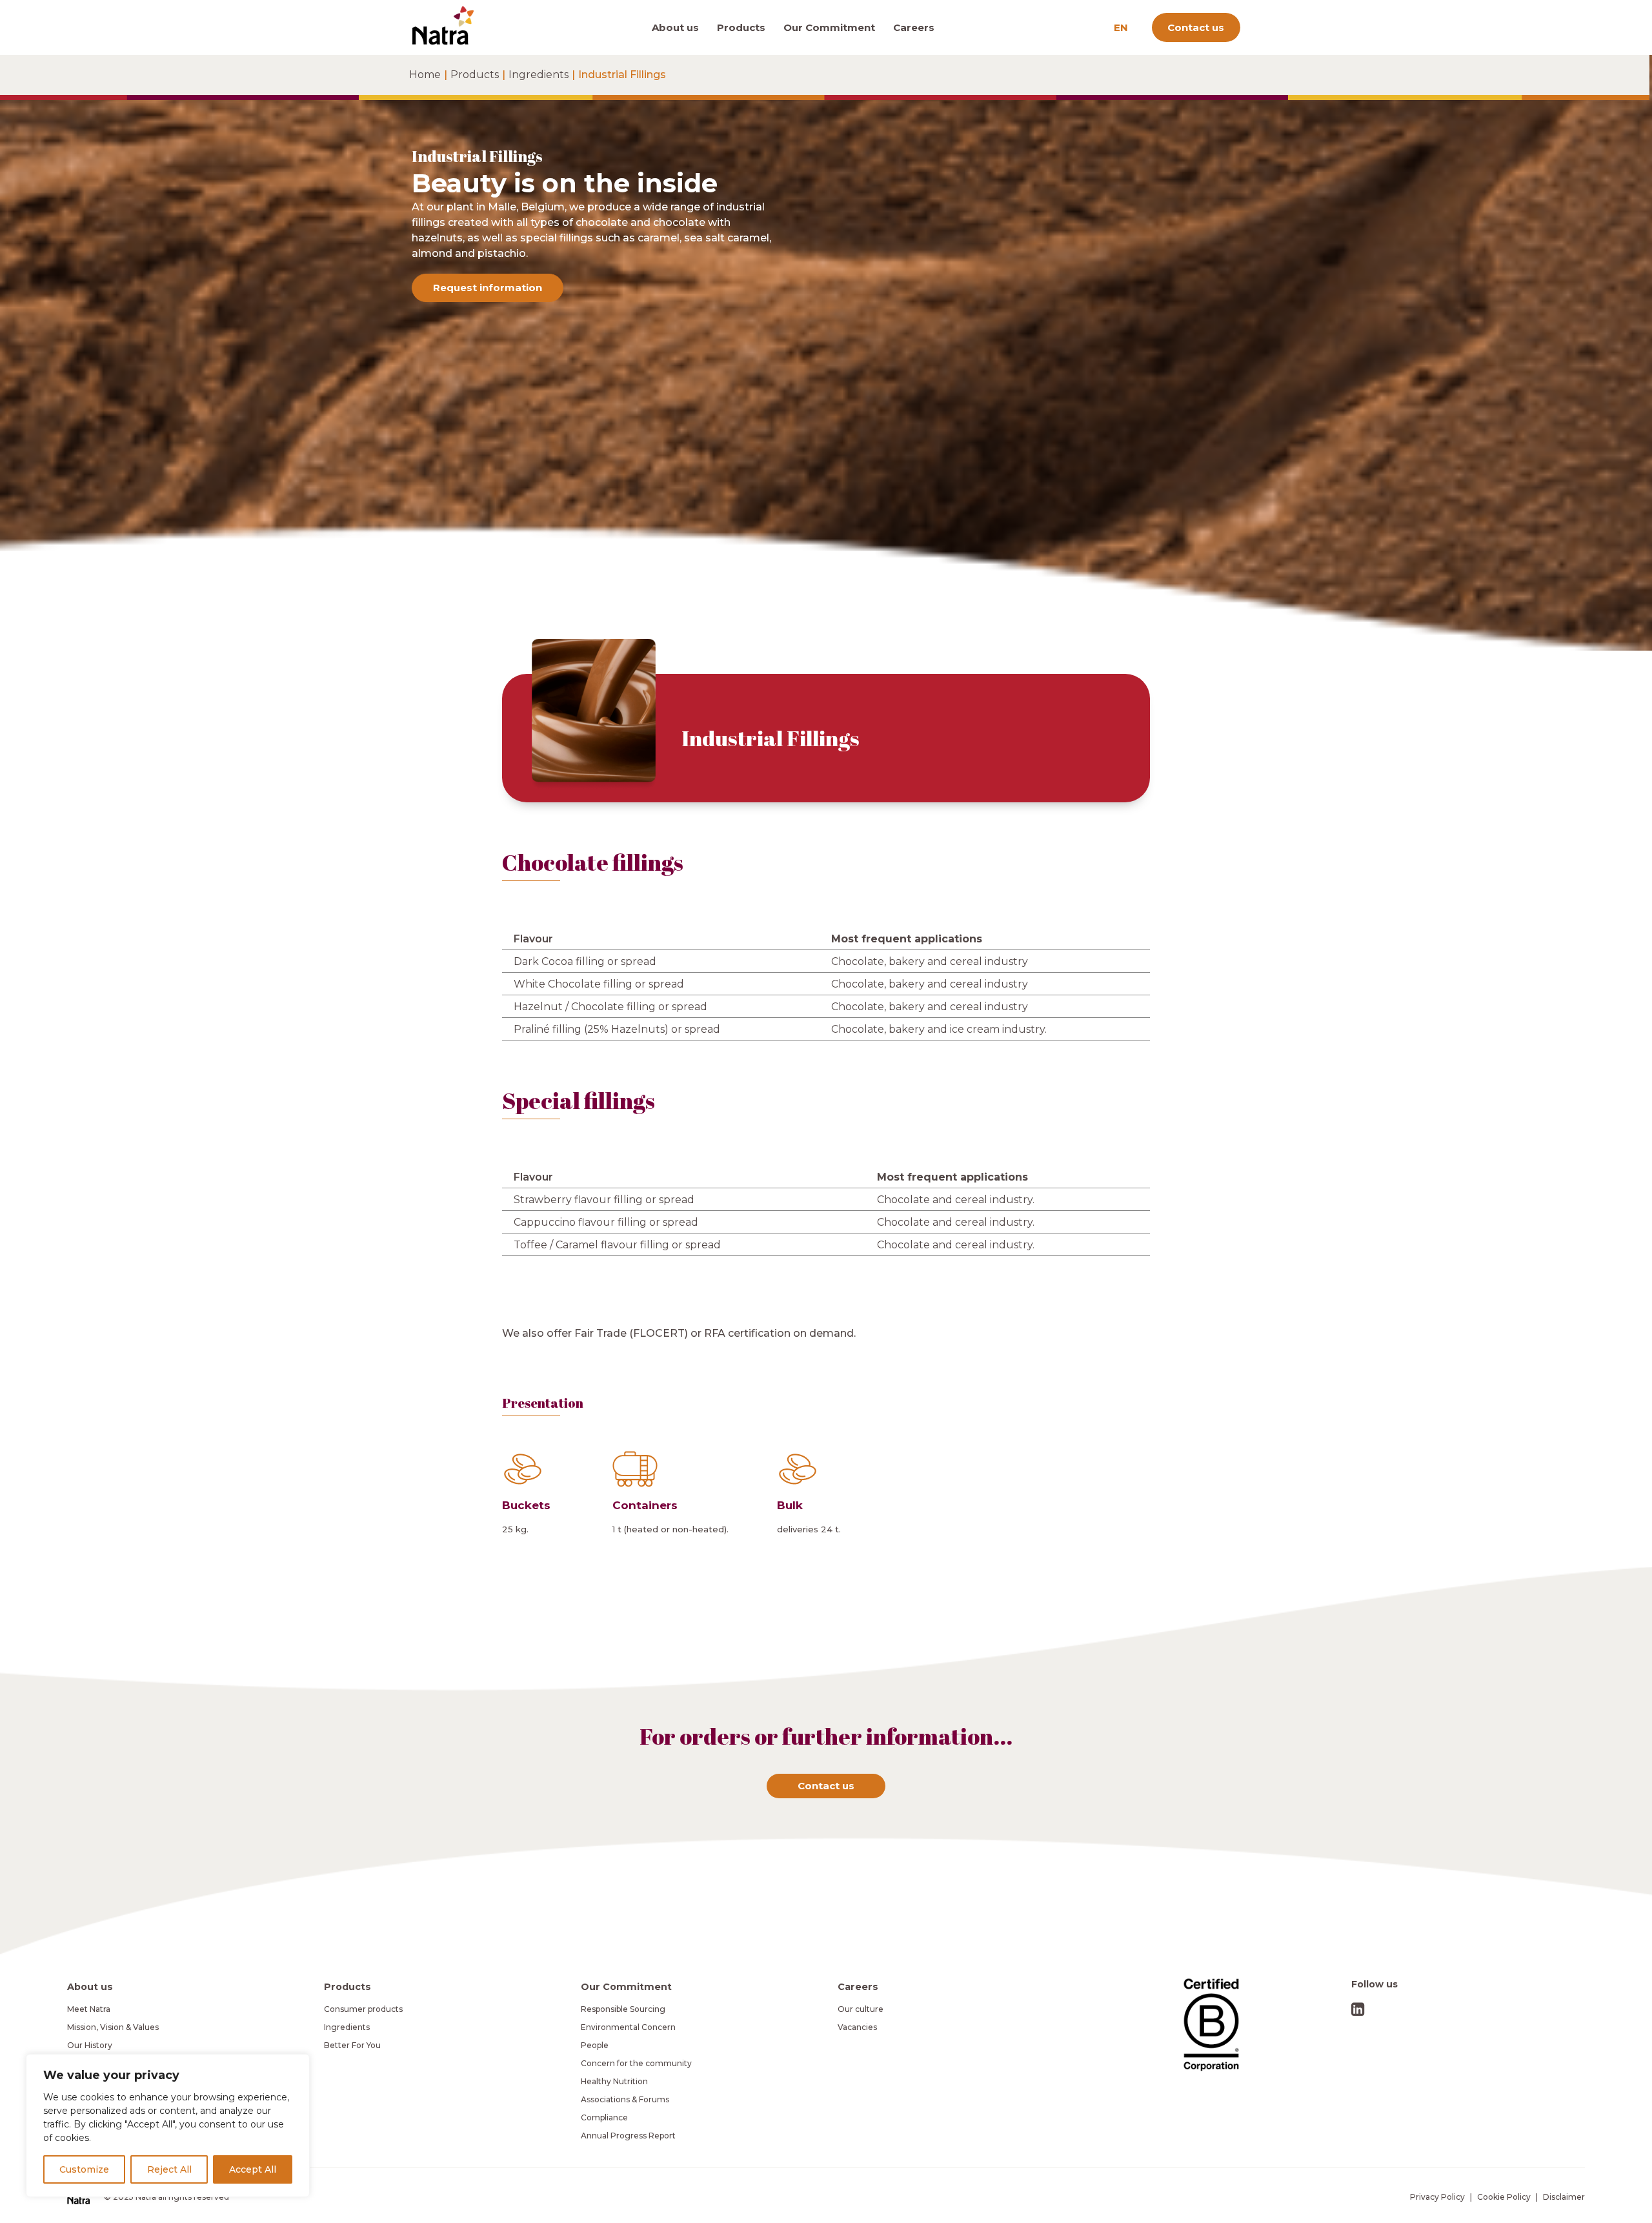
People (595, 2045)
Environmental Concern (628, 2027)
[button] (1358, 2012)
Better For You (352, 2045)
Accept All (253, 2169)
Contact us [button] (826, 1786)
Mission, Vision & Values (113, 2027)
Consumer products (363, 2009)
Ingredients (539, 75)
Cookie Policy (1504, 2197)
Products (741, 27)
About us (675, 27)
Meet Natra (89, 2009)
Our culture (861, 2009)
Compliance (604, 2117)
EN (1121, 27)
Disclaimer (1564, 2197)
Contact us (1196, 27)
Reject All (169, 2169)
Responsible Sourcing (623, 2009)
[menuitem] (680, 27)
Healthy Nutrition (614, 2081)
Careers (914, 27)
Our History (90, 2045)
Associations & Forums (625, 2099)
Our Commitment (829, 27)
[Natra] (443, 25)
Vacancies (857, 2027)
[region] (168, 2126)
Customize (84, 2169)
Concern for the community (636, 2063)
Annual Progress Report (628, 2136)
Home (425, 75)
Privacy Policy (1437, 2197)
